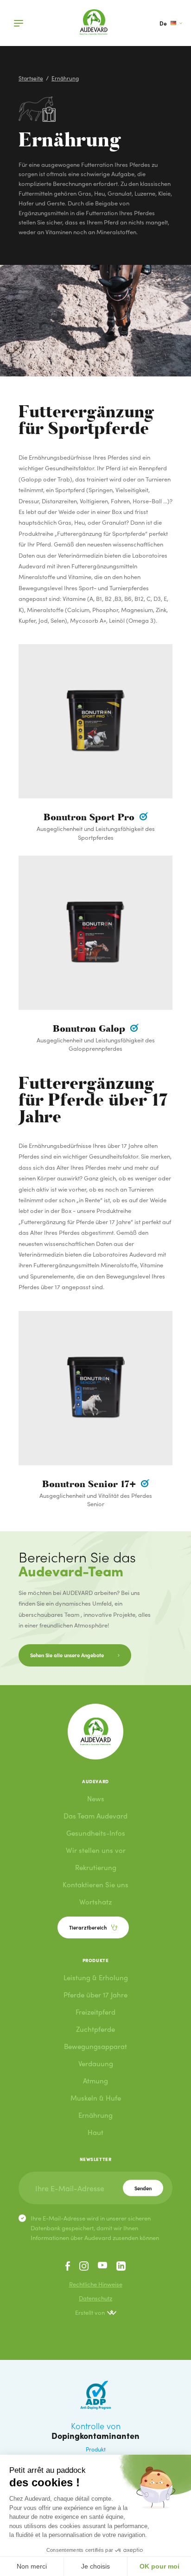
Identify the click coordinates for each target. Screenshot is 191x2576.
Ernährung (65, 78)
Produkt (96, 2449)
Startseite (31, 78)
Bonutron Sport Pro (90, 817)
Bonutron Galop (90, 1029)
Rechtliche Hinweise (96, 2284)
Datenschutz (95, 2298)
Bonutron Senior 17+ (90, 1484)
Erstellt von (90, 2312)
